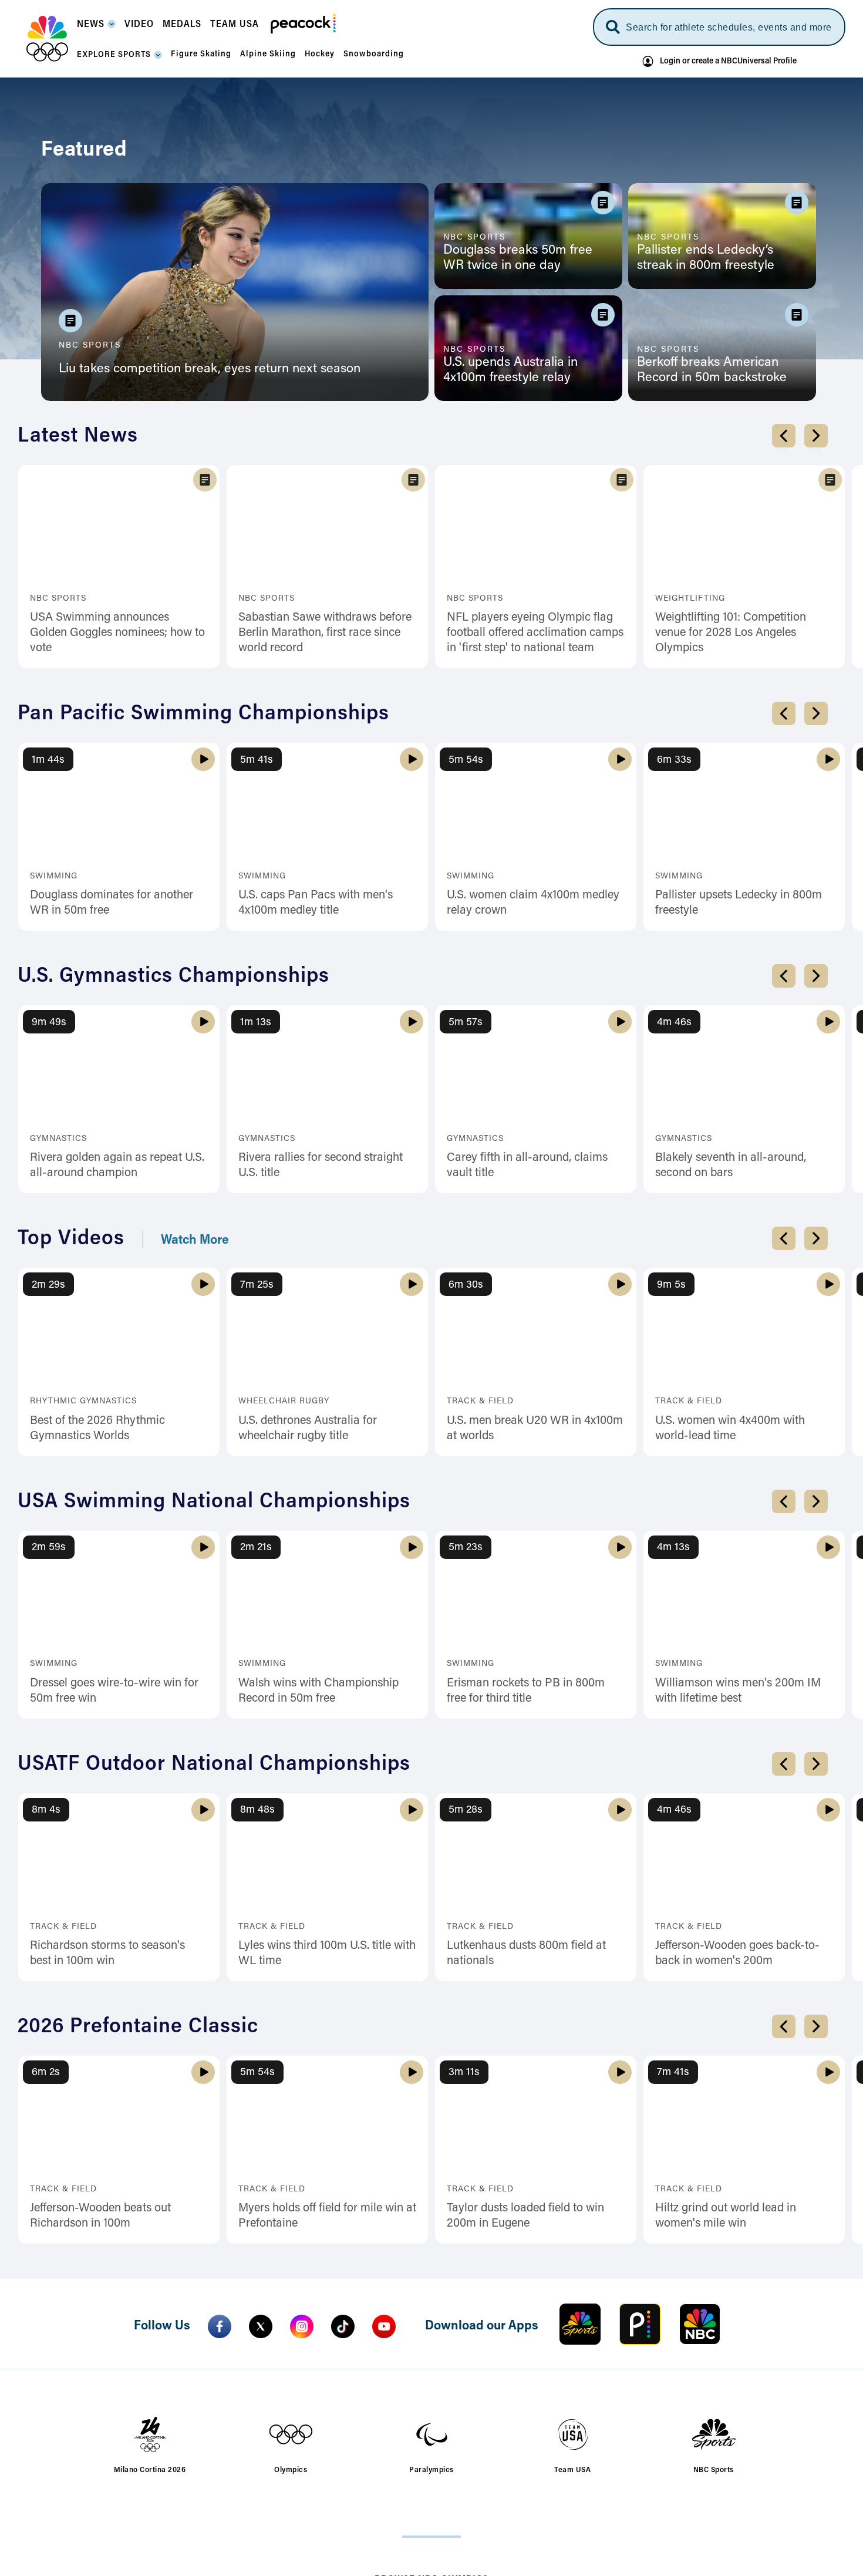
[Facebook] (220, 2326)
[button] (96, 28)
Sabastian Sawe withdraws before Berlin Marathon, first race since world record (325, 633)
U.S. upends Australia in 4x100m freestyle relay (510, 371)
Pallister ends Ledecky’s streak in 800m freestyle (706, 258)
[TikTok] (343, 2326)
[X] (261, 2326)
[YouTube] (384, 2326)
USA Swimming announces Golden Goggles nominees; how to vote (117, 633)
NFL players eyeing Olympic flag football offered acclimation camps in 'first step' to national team (535, 633)
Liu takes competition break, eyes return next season (210, 369)
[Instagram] (302, 2326)
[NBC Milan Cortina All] (47, 39)
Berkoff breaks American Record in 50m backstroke (712, 371)
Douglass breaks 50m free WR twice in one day (518, 258)
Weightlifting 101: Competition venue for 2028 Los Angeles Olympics (731, 633)
